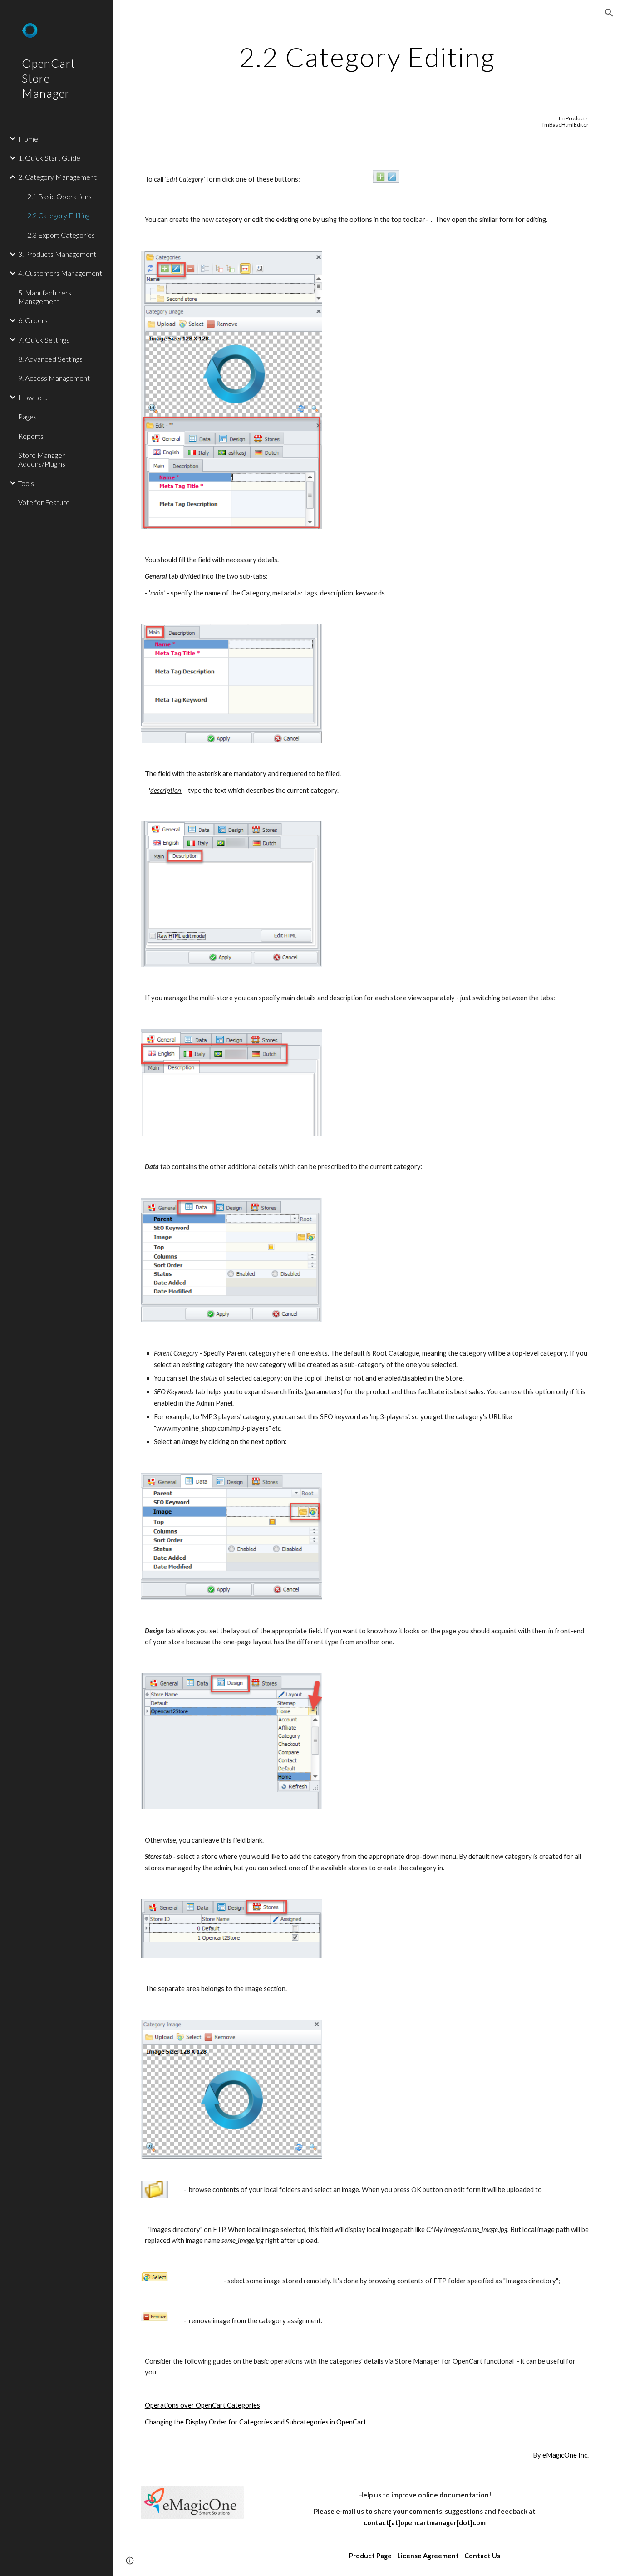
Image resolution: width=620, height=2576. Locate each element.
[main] (367, 57)
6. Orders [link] (33, 320)
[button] (609, 13)
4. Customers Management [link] (60, 273)
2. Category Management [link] (57, 177)
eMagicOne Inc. (566, 2455)
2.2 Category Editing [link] (58, 215)
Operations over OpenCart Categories (202, 2405)
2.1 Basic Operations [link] (59, 196)
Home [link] (28, 139)
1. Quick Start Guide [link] (49, 158)
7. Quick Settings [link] (44, 340)
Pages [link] (27, 416)
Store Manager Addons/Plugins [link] (42, 459)
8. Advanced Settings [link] (50, 359)
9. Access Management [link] (54, 378)
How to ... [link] (33, 397)
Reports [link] (31, 436)
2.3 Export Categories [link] (61, 235)
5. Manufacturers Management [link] (45, 297)
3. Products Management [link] (57, 254)
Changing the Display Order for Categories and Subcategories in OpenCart (256, 2422)
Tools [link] (26, 483)
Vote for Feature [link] (44, 502)
